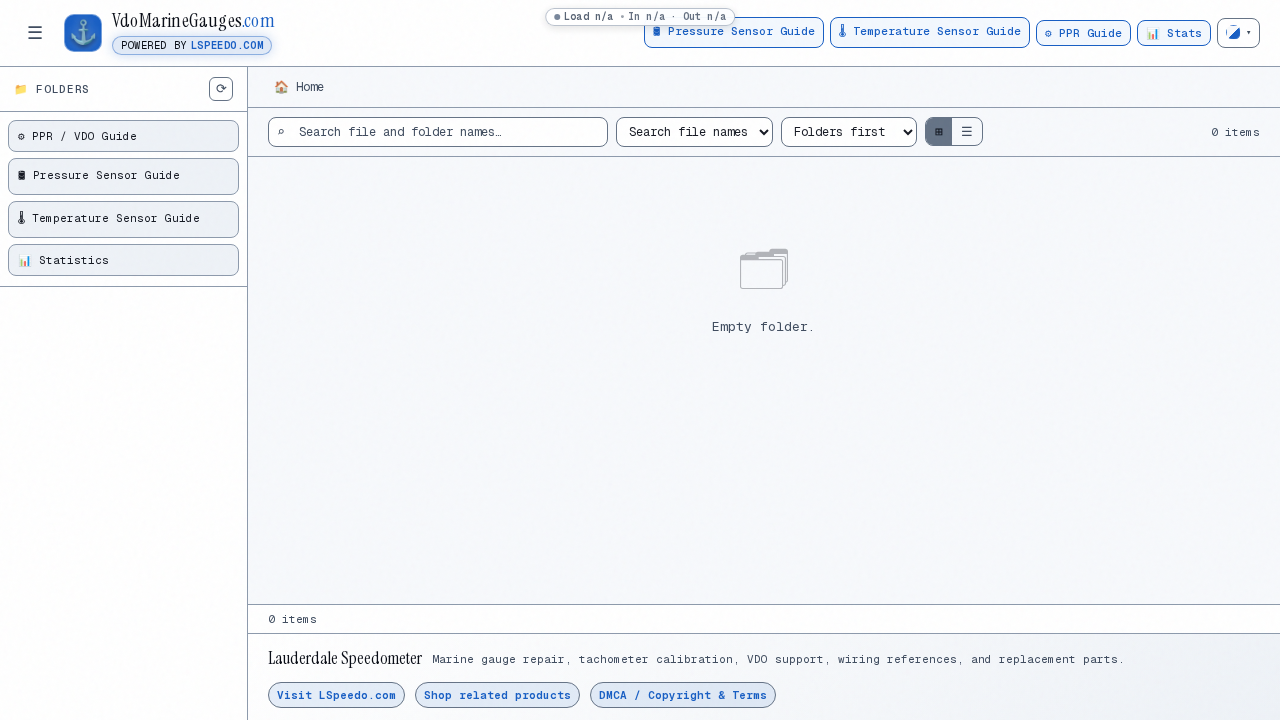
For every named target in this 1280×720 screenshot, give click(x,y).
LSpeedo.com (227, 45)
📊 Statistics (63, 260)
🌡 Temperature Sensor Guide (930, 31)
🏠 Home (299, 87)
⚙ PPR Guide (1083, 33)
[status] (640, 17)
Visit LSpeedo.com (336, 695)
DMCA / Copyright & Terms (683, 695)
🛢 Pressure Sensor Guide (734, 31)
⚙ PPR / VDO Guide (77, 136)
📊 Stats (1174, 33)
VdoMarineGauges (193, 21)
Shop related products (497, 695)
